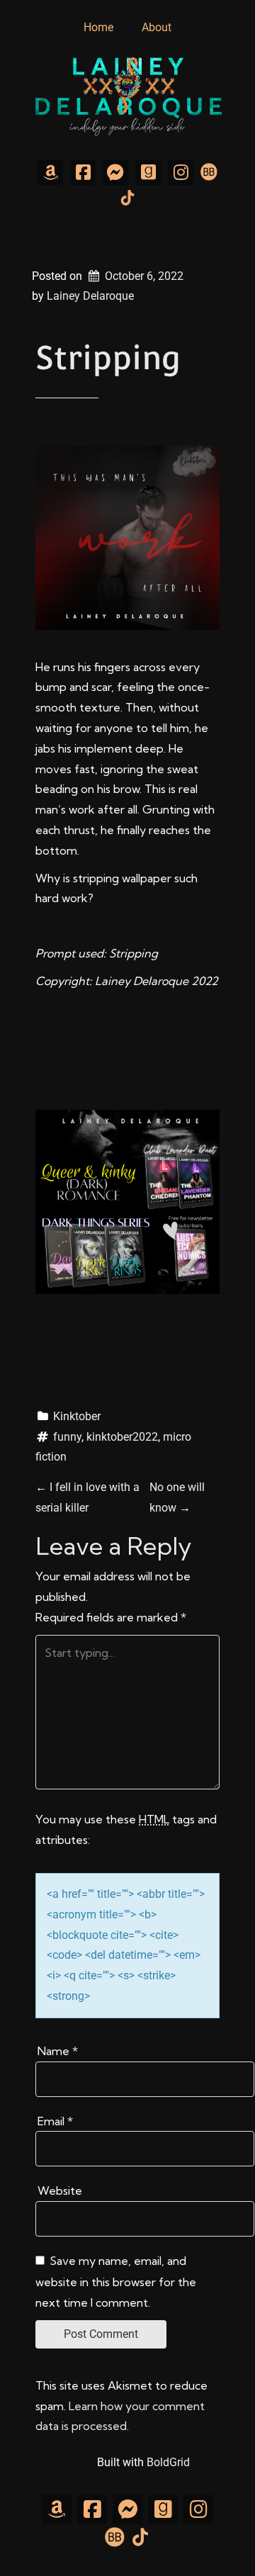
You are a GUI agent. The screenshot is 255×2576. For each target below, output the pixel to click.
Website (60, 2190)
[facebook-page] (83, 172)
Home (98, 27)
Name (58, 2051)
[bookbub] (209, 171)
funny (67, 1437)
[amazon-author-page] (50, 172)
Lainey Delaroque (90, 296)
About (157, 27)
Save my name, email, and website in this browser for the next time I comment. (116, 2282)
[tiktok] (127, 197)
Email (55, 2121)
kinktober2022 (122, 1437)
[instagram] (181, 172)
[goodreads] (148, 172)
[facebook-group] (115, 172)
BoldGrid (168, 2462)
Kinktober (77, 1416)
